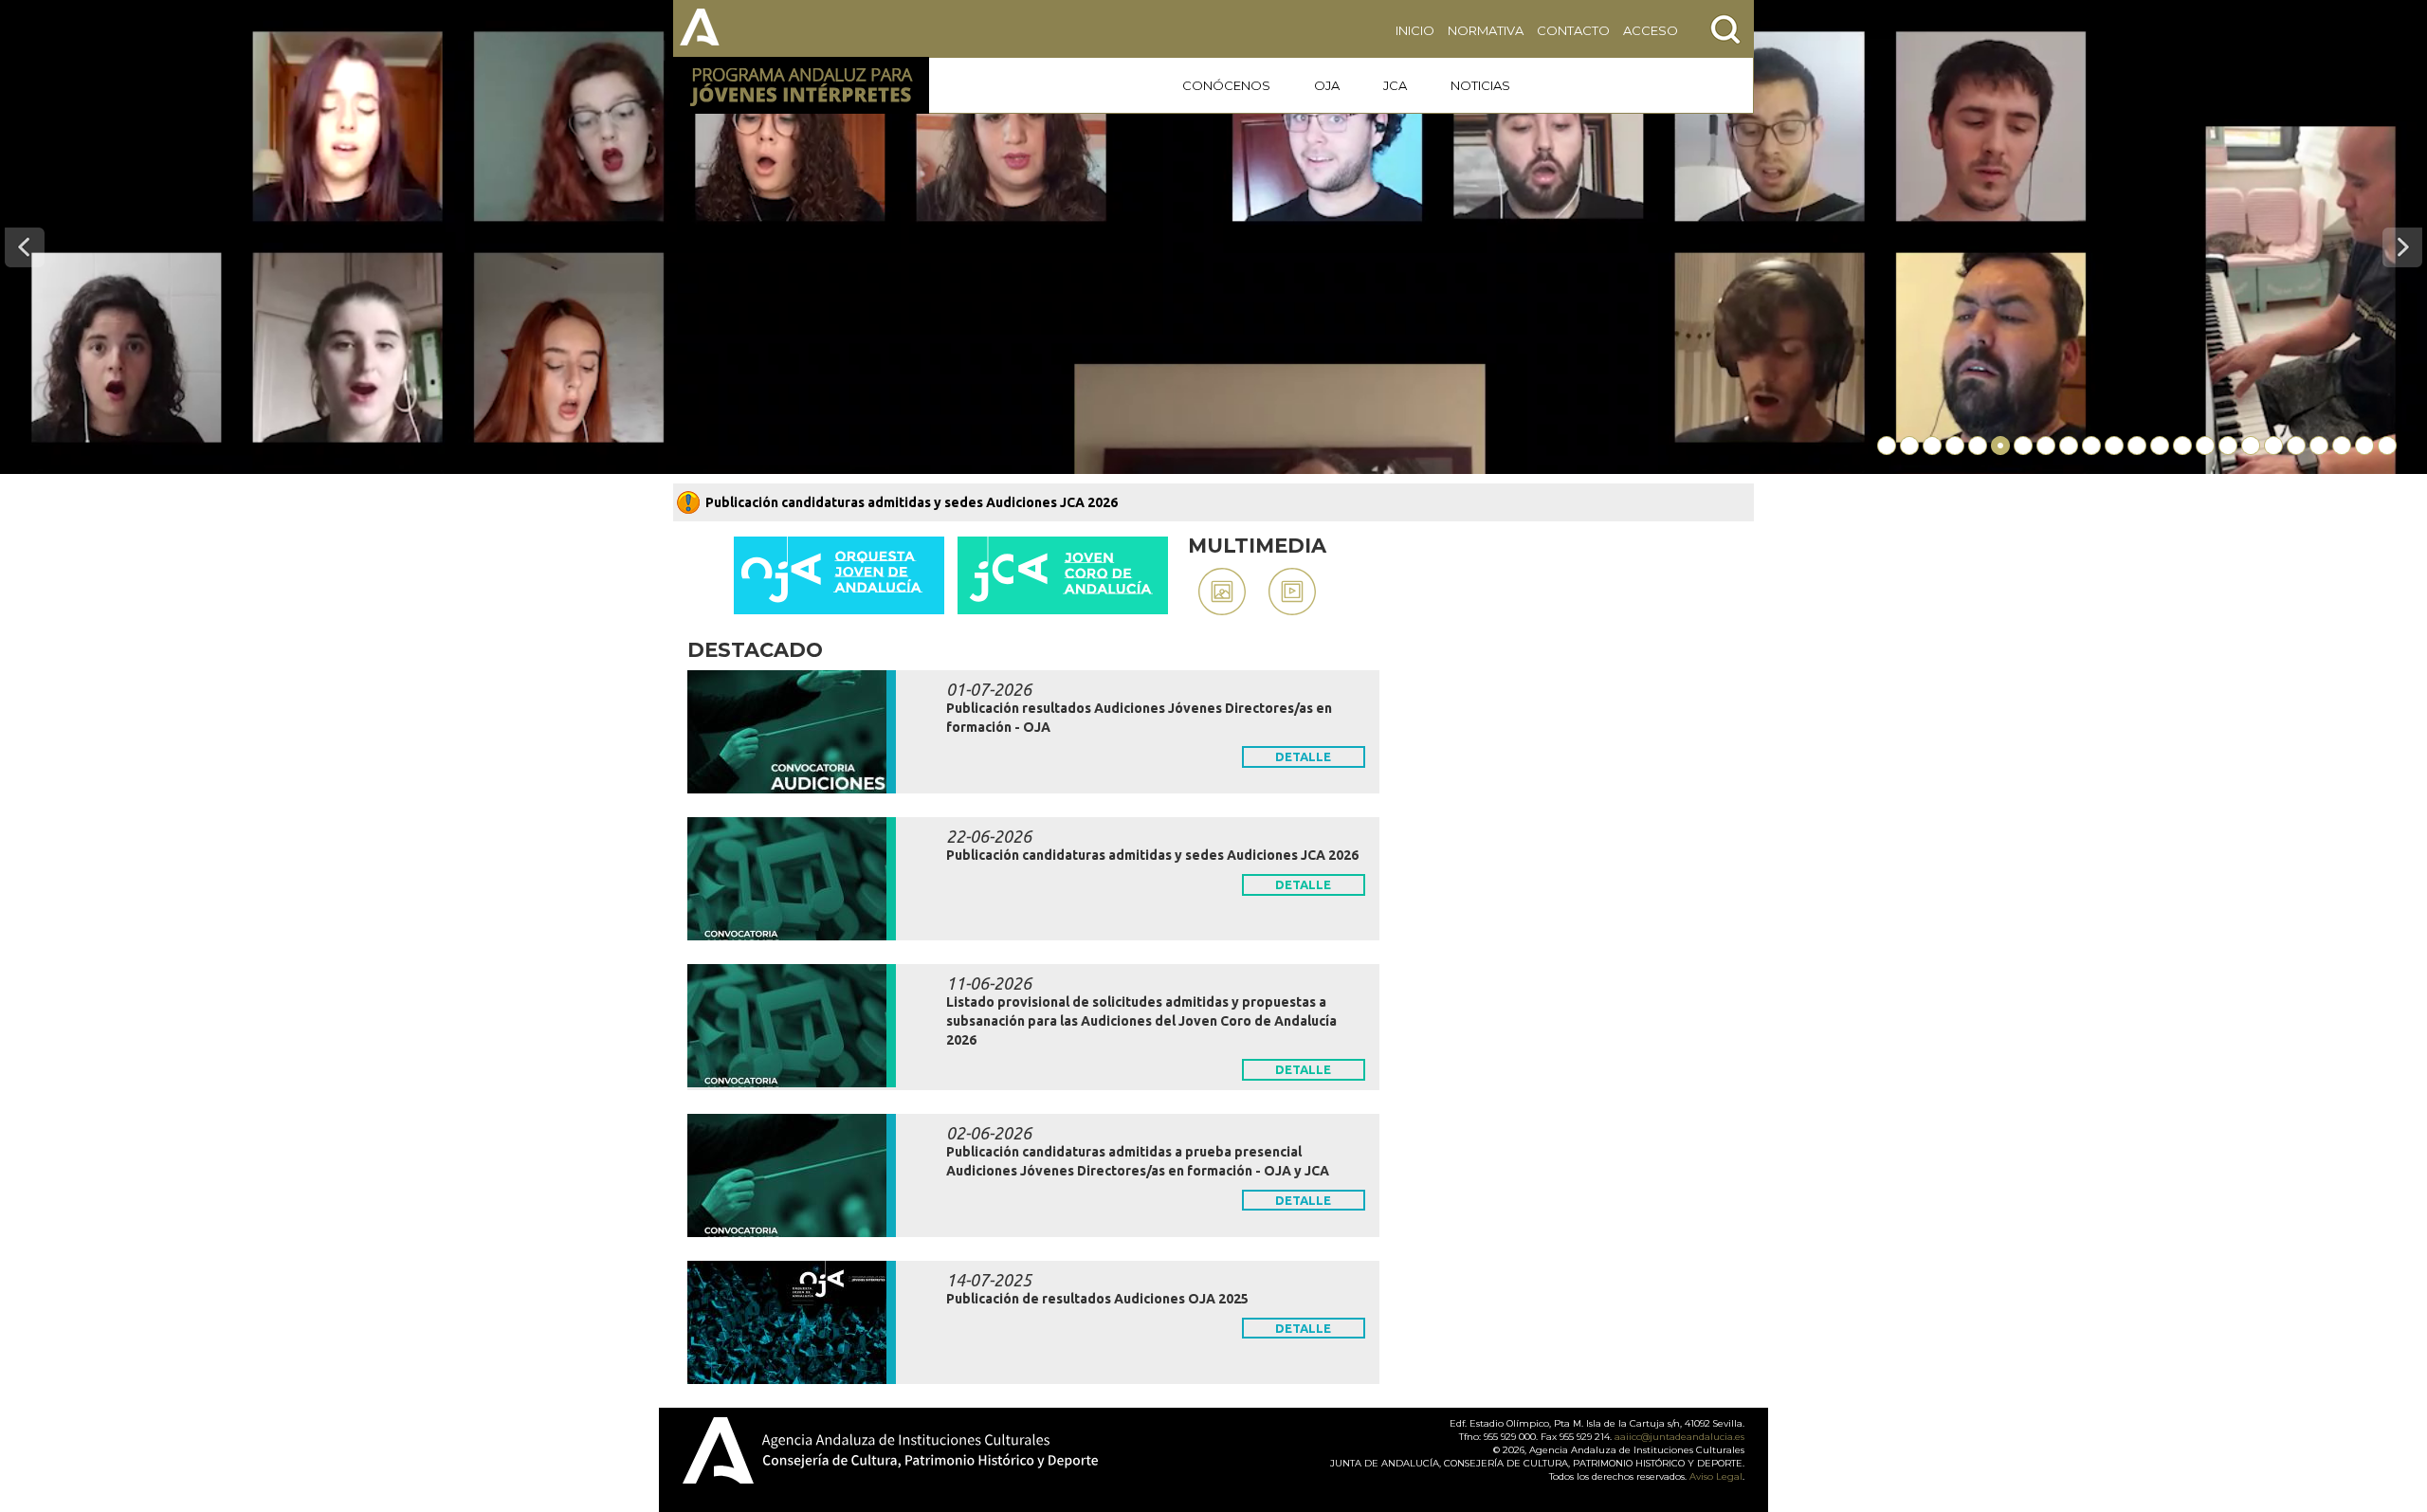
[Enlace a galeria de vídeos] (1292, 592)
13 (2160, 446)
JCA (1395, 85)
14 (2182, 446)
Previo (25, 247)
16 (2228, 446)
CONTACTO (1573, 30)
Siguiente (2402, 247)
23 (2387, 446)
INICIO (1415, 30)
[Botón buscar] (1725, 29)
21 (2342, 446)
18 (2273, 446)
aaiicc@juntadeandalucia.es (1679, 1437)
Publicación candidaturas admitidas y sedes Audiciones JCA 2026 (912, 502)
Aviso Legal (1716, 1476)
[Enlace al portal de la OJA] (839, 576)
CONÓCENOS (1226, 85)
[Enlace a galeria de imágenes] (1222, 592)
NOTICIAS (1480, 85)
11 (2114, 446)
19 (2296, 446)
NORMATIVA (1486, 30)
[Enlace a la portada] (801, 85)
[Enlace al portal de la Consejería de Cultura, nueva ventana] (702, 28)
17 (2251, 446)
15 (2205, 446)
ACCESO (1651, 30)
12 (2137, 446)
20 (2319, 446)
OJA (1327, 85)
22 (2364, 446)
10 (2091, 446)
